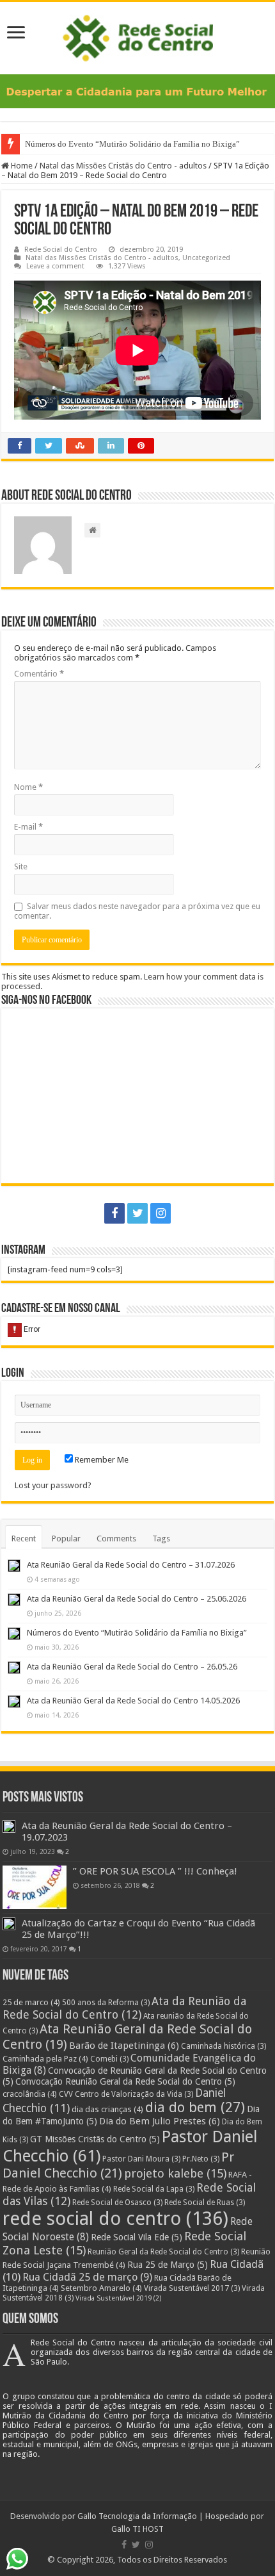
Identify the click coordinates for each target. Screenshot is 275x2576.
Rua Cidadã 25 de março (87, 2277)
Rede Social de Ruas (205, 2203)
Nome (28, 787)
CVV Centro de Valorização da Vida (126, 2094)
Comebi (109, 2059)
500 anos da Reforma (106, 2003)
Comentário (39, 674)
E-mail (28, 827)
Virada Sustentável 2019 (119, 2298)
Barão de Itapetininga (124, 2046)
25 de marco (31, 2002)
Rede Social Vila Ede (137, 2237)
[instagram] (161, 1213)
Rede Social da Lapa (154, 2189)
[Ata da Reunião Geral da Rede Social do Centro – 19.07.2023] (9, 1826)
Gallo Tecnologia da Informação (137, 2516)
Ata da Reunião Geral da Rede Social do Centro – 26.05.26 (132, 1667)
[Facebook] (114, 1213)
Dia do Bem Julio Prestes (160, 2121)
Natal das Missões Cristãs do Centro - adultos (123, 166)
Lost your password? (53, 1485)
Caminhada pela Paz (45, 2059)
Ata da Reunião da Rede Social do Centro (124, 2008)
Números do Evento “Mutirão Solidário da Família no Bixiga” (132, 144)
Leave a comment (55, 266)
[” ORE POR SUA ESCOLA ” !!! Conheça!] (35, 1887)
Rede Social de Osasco (117, 2203)
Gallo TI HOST (137, 2529)
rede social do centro (115, 2219)
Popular (66, 1538)
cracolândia (30, 2094)
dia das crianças (107, 2109)
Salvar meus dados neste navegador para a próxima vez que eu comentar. (137, 911)
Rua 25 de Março (168, 2265)
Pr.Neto (201, 2159)
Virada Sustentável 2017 (192, 2288)
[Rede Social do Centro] (138, 36)
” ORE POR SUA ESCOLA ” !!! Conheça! (155, 1871)
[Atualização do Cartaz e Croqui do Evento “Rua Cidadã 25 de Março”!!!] (9, 1924)
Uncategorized (206, 258)
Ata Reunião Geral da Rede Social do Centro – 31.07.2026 (131, 1565)
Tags (161, 1538)
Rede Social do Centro (61, 250)
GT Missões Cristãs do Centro (95, 2139)
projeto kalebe (175, 2174)
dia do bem (195, 2107)
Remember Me (101, 1460)
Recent (24, 1538)
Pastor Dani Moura (141, 2159)
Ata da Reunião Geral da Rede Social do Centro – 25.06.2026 (137, 1599)
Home (21, 166)
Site (21, 866)
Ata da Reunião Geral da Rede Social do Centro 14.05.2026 (133, 1701)
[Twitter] (137, 1213)
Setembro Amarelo (101, 2288)
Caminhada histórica (224, 2046)
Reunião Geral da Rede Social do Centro (163, 2252)
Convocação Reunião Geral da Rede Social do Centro (125, 2081)
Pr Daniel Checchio (118, 2165)
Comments (116, 1538)
